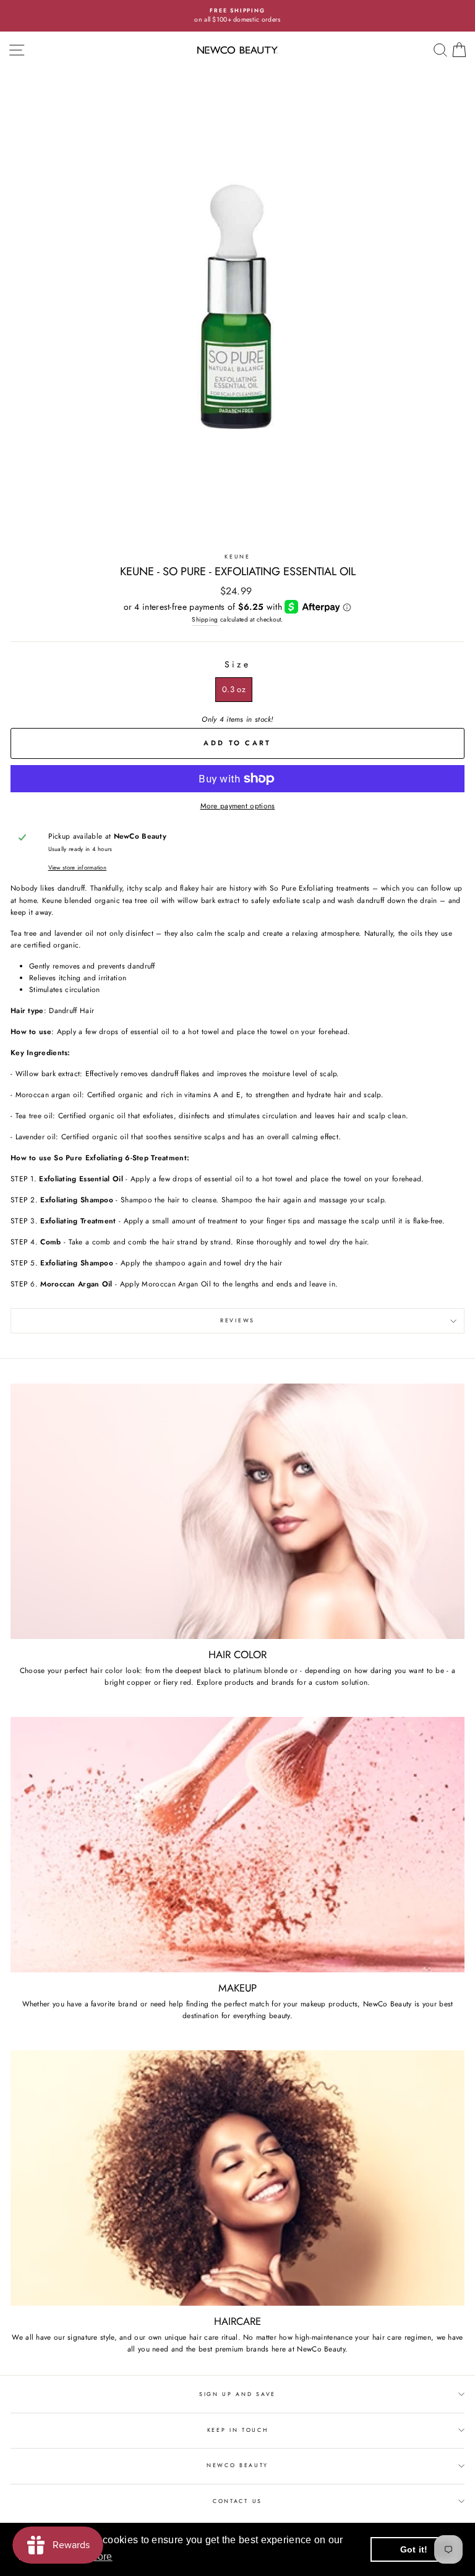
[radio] (234, 690)
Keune (237, 556)
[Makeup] (237, 1845)
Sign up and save (237, 2394)
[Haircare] (237, 2178)
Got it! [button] (414, 2549)
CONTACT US (237, 2501)
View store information (78, 868)
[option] (237, 16)
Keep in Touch (238, 2430)
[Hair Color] (237, 1511)
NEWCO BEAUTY (237, 2465)
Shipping (205, 619)
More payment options (238, 806)
